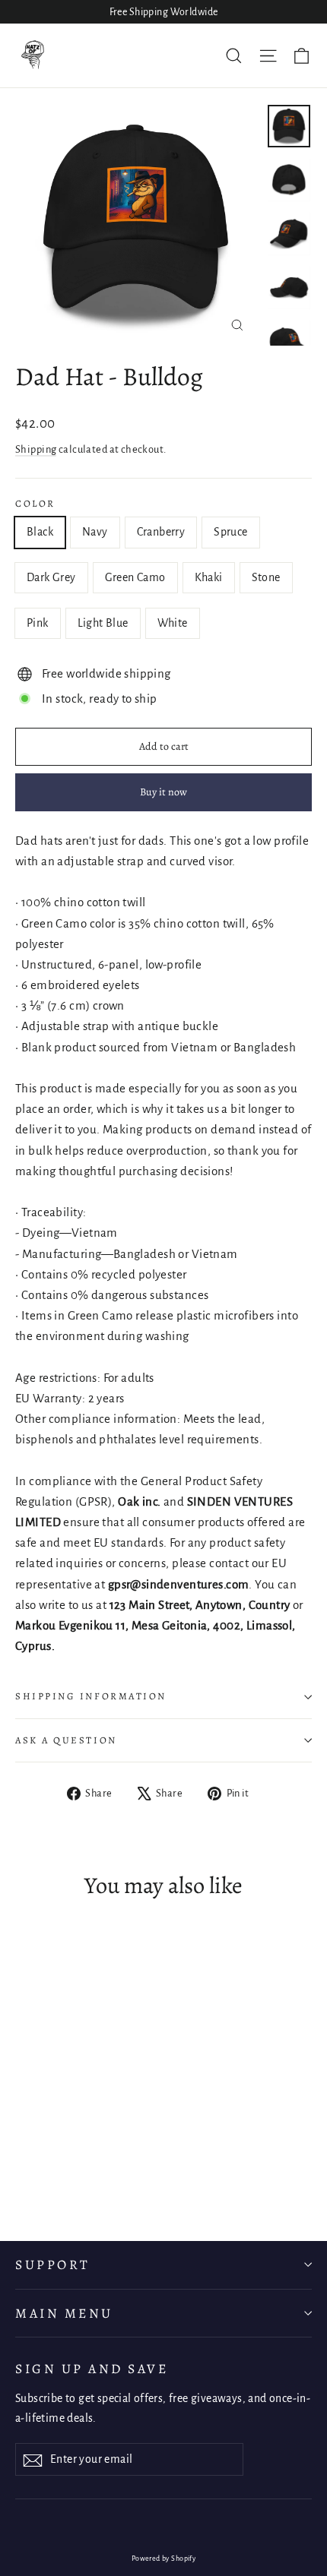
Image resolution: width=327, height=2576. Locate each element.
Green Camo (135, 577)
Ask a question (66, 1740)
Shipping (36, 449)
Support (53, 2265)
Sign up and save (92, 2369)
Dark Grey (51, 577)
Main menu (64, 2313)
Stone (266, 577)
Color (35, 504)
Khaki (209, 577)
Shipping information (91, 1696)
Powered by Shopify (164, 2559)
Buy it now (163, 792)
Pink (38, 623)
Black (40, 532)
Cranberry (161, 532)
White (173, 623)
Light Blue (103, 623)
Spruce (230, 532)
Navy (95, 532)
